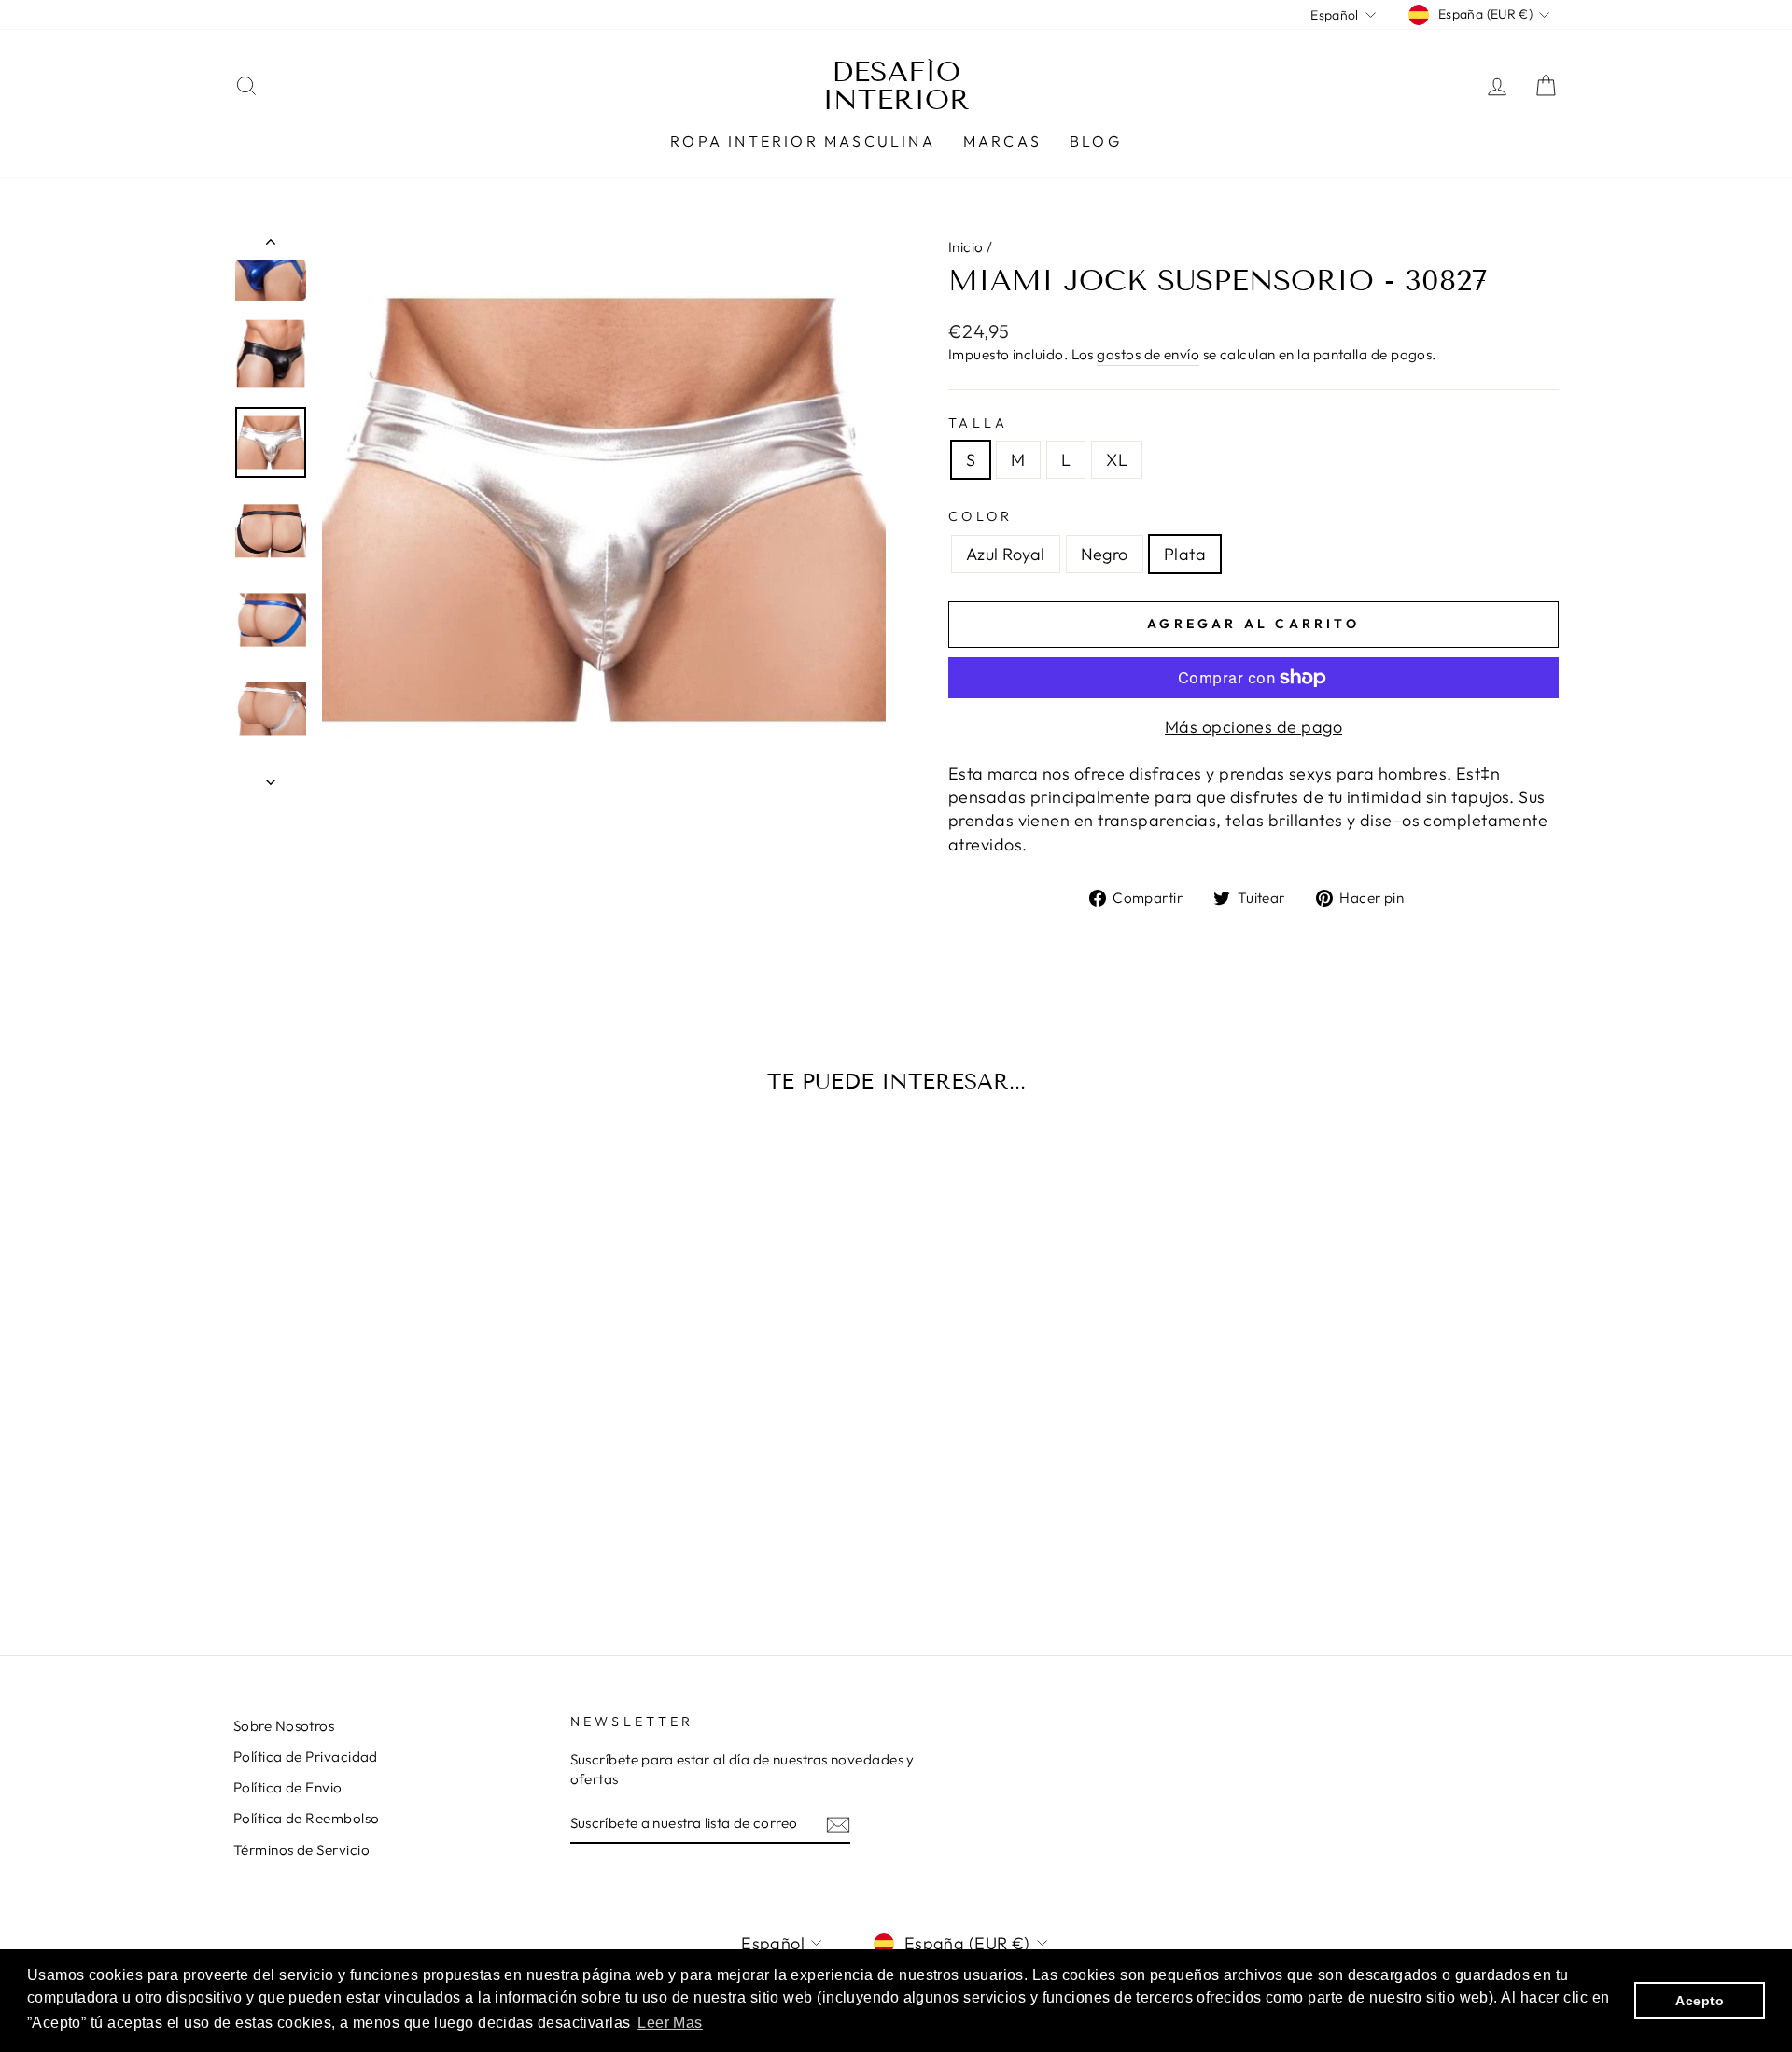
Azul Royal (1006, 554)
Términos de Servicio (301, 1850)
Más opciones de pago (1253, 727)
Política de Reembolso (306, 1818)
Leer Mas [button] (670, 2023)
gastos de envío (1148, 354)
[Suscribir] (838, 1824)
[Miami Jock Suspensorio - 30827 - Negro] (392, 1545)
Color (981, 516)
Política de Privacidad (306, 1757)
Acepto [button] (1700, 2001)
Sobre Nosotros (284, 1726)
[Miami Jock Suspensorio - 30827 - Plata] (417, 1545)
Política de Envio (288, 1787)
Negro (1105, 554)
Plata (1185, 554)
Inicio (966, 247)
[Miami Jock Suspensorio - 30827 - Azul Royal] (366, 1545)
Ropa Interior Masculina (803, 141)
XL (1117, 460)
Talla (979, 423)
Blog (1096, 141)
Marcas (1002, 141)
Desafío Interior (896, 86)
